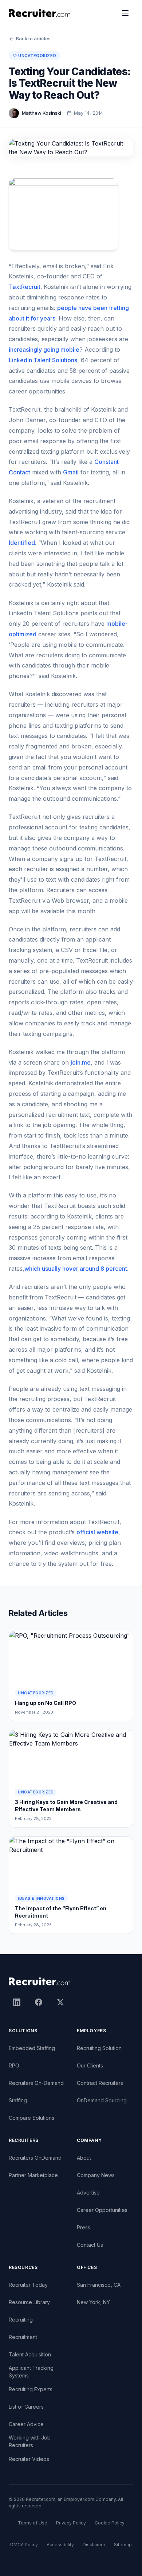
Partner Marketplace (33, 2175)
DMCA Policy (24, 2545)
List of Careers (26, 2407)
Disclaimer (94, 2545)
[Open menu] (125, 13)
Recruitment (23, 2337)
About (84, 2158)
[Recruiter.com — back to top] (40, 13)
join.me (81, 1062)
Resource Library (29, 2302)
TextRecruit (25, 287)
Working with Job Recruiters (30, 2441)
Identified (22, 543)
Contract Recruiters (100, 2083)
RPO (14, 2065)
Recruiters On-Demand (36, 2083)
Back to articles (33, 38)
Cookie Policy (110, 2523)
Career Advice (26, 2424)
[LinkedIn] (17, 2002)
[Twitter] (60, 2002)
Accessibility (60, 2545)
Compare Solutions (31, 2118)
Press (84, 2227)
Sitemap (123, 2545)
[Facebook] (39, 2002)
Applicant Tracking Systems (31, 2372)
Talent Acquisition (30, 2354)
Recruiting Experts (31, 2389)
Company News (96, 2175)
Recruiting (21, 2320)
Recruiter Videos (29, 2459)
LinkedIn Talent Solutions (43, 360)
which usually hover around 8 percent (76, 1269)
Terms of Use (33, 2523)
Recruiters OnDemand (35, 2158)
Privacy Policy (71, 2523)
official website (97, 1532)
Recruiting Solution (99, 2048)
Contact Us (90, 2245)
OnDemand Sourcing (102, 2100)
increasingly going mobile (44, 350)
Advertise (88, 2193)
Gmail (71, 472)
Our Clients (90, 2065)
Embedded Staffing (32, 2048)
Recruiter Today (28, 2285)
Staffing (18, 2100)
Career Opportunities (102, 2210)
